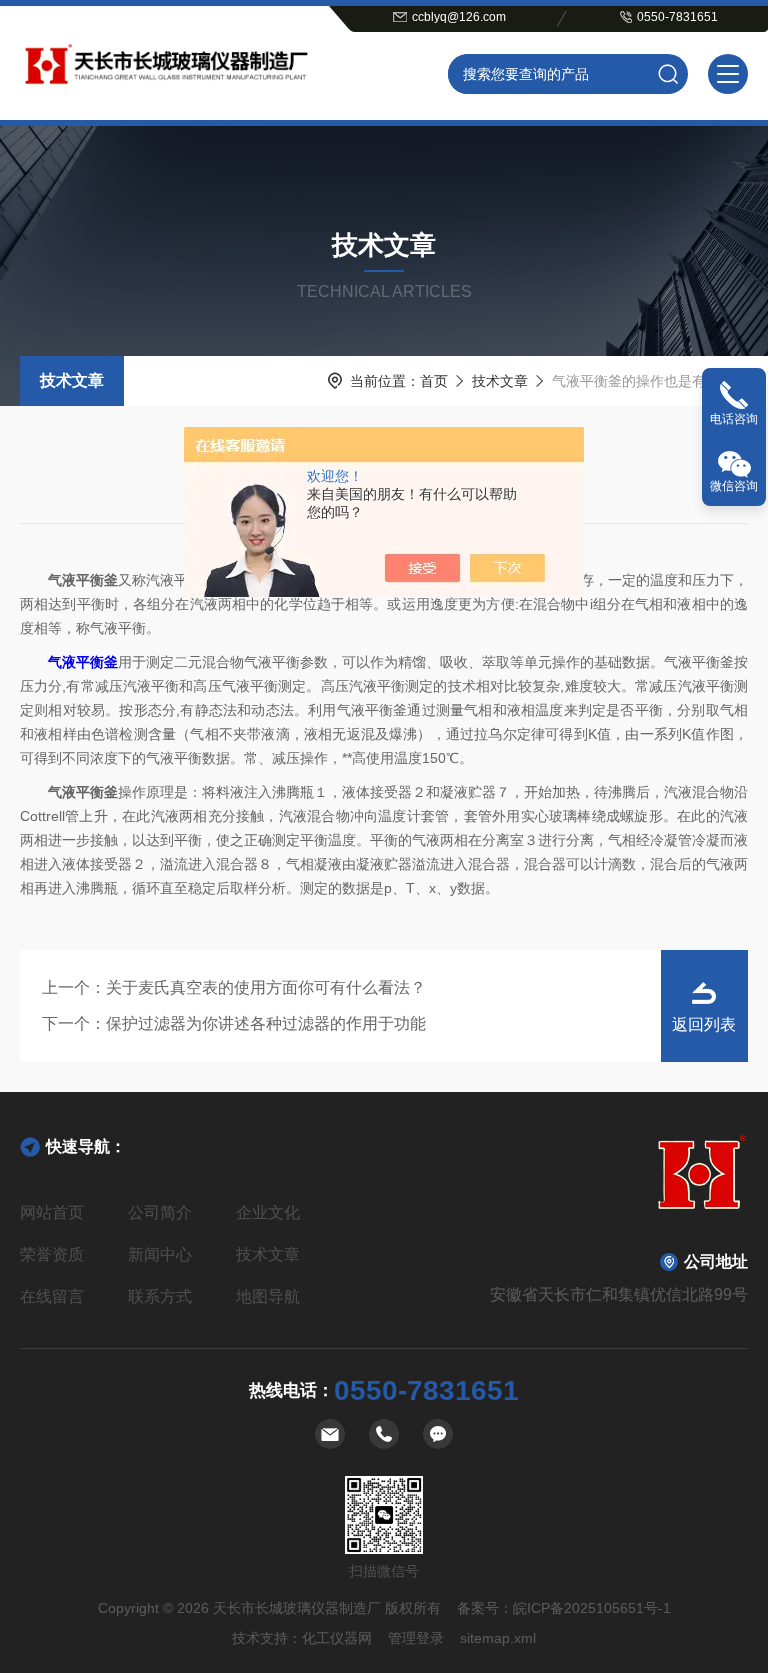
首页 (434, 381)
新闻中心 (160, 1254)
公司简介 (160, 1212)
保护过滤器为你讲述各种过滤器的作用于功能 (266, 1023)
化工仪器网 (337, 1638)
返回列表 (704, 1024)
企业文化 (268, 1212)
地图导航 (268, 1296)
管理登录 (416, 1638)
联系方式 (160, 1296)
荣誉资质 (52, 1254)
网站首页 (52, 1212)
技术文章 (72, 380)
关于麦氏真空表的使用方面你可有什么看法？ (266, 987)
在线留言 (52, 1296)
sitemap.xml (498, 1638)
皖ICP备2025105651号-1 (592, 1608)
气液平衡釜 (83, 662)
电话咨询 (734, 419)
